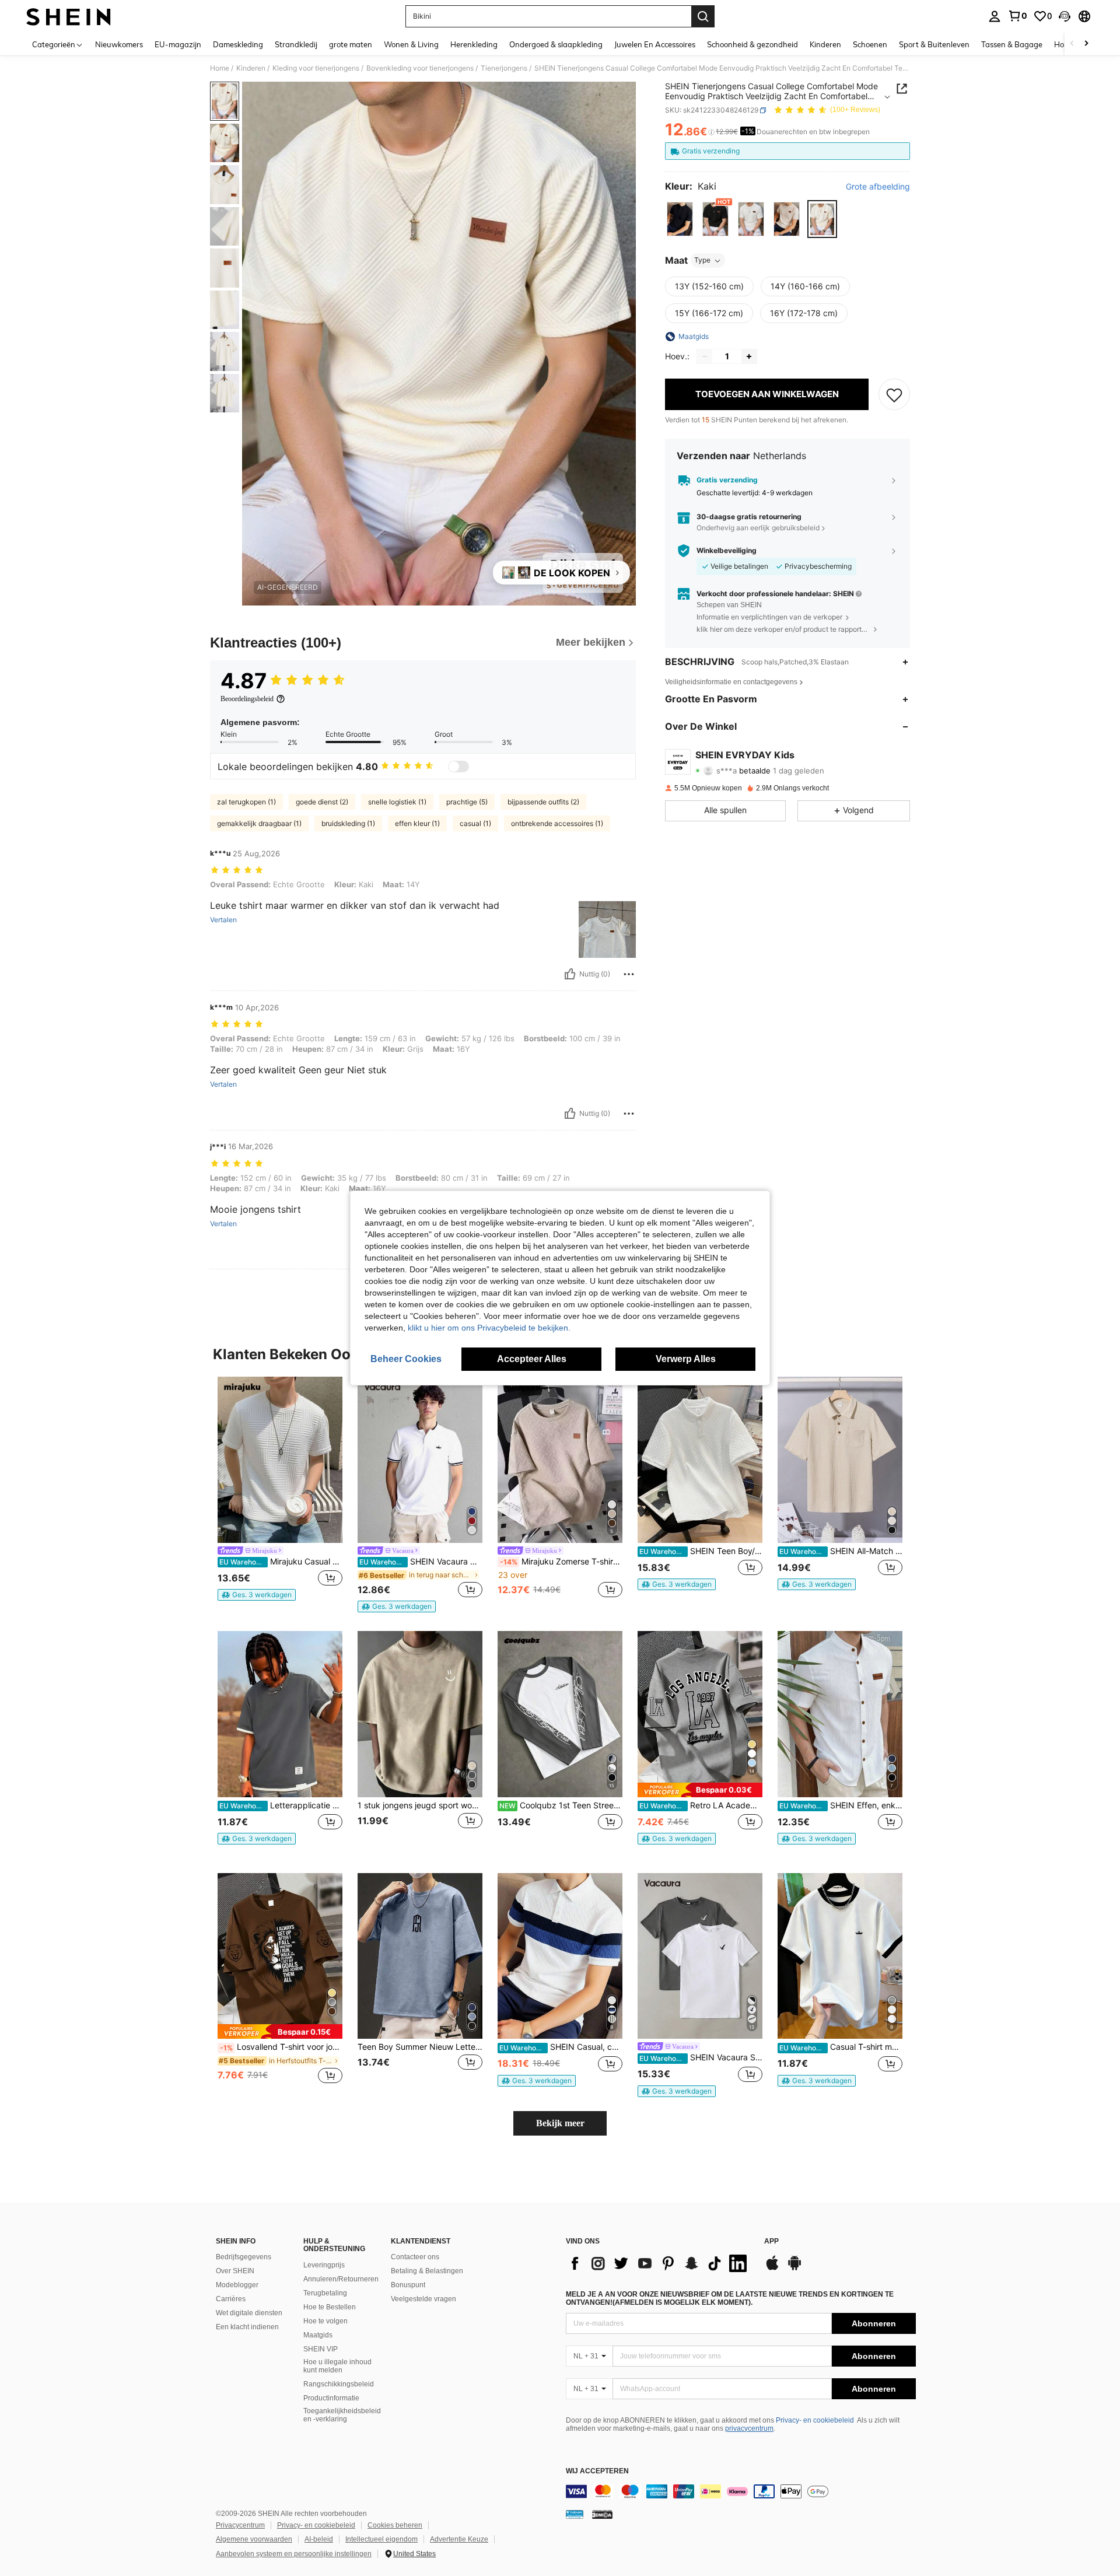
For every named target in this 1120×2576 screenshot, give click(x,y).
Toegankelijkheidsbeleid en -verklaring (342, 2415)
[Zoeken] (703, 16)
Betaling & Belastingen (427, 2271)
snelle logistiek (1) (397, 802)
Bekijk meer (560, 2123)
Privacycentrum (240, 2525)
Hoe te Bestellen (330, 2307)
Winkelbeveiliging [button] (727, 551)
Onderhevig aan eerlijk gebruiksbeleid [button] (758, 528)
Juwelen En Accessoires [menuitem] (655, 44)
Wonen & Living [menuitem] (411, 44)
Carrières (231, 2299)
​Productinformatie (331, 2398)
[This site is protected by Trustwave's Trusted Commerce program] (575, 2514)
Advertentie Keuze (459, 2539)
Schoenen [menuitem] (870, 44)
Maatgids (318, 2335)
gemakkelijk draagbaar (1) (259, 823)
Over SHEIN (235, 2271)
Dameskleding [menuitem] (238, 44)
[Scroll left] (1072, 44)
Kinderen (251, 68)
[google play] (794, 2269)
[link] (1017, 16)
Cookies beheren (395, 2525)
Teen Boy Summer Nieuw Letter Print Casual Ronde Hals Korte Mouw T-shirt (420, 2047)
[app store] (772, 2269)
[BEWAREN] (894, 394)
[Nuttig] (570, 974)
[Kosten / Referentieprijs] (711, 132)
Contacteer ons (415, 2257)
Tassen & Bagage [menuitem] (1012, 44)
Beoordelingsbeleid (247, 699)
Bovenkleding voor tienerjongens (420, 68)
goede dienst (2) (322, 802)
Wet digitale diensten (249, 2313)
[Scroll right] (1086, 44)
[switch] (459, 766)
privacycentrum (749, 2428)
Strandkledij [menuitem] (296, 44)
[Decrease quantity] (705, 356)
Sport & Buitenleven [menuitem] (934, 44)
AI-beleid (319, 2539)
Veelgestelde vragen (423, 2299)
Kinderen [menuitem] (825, 44)
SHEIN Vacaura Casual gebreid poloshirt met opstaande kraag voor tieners (421, 1562)
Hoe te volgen (325, 2321)
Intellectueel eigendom (381, 2539)
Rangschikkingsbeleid (339, 2384)
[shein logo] (69, 16)
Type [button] (702, 260)
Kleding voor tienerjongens (316, 68)
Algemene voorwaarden (254, 2539)
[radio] (680, 219)
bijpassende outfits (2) (543, 802)
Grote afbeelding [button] (878, 187)
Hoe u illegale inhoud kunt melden (337, 2366)
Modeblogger (237, 2285)
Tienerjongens (504, 68)
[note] (257, 1595)
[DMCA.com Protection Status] (602, 2514)
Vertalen (223, 920)
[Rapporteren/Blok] (629, 974)
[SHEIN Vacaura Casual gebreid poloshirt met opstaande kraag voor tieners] (420, 1460)
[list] (659, 2263)
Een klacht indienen (247, 2327)
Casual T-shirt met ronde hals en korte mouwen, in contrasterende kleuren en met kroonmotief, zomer (841, 2047)
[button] (1065, 16)
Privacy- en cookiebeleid (815, 2420)
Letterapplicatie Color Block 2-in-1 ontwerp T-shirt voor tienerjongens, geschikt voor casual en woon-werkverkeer (281, 1805)
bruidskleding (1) (348, 823)
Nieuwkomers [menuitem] (119, 44)
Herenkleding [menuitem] (474, 44)
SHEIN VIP (321, 2349)
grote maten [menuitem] (351, 44)
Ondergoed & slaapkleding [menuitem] (556, 44)
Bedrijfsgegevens (244, 2257)
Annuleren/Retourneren (341, 2279)
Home (220, 68)
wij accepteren (597, 2471)
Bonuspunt (408, 2285)
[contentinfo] (741, 2491)
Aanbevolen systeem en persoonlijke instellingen (294, 2554)
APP (771, 2241)
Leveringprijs (324, 2265)
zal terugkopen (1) (246, 802)
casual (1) (475, 823)
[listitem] (280, 1489)
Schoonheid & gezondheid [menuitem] (752, 44)
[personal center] (995, 16)
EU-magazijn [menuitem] (178, 44)
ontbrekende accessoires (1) (557, 823)
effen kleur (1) (417, 823)
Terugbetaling (325, 2293)
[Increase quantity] (749, 356)
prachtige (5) (467, 802)
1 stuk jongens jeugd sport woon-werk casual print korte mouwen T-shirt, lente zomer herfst (420, 1805)
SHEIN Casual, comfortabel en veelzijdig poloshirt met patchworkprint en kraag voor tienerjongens (561, 2047)
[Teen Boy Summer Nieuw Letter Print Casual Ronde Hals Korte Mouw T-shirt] (420, 1956)
